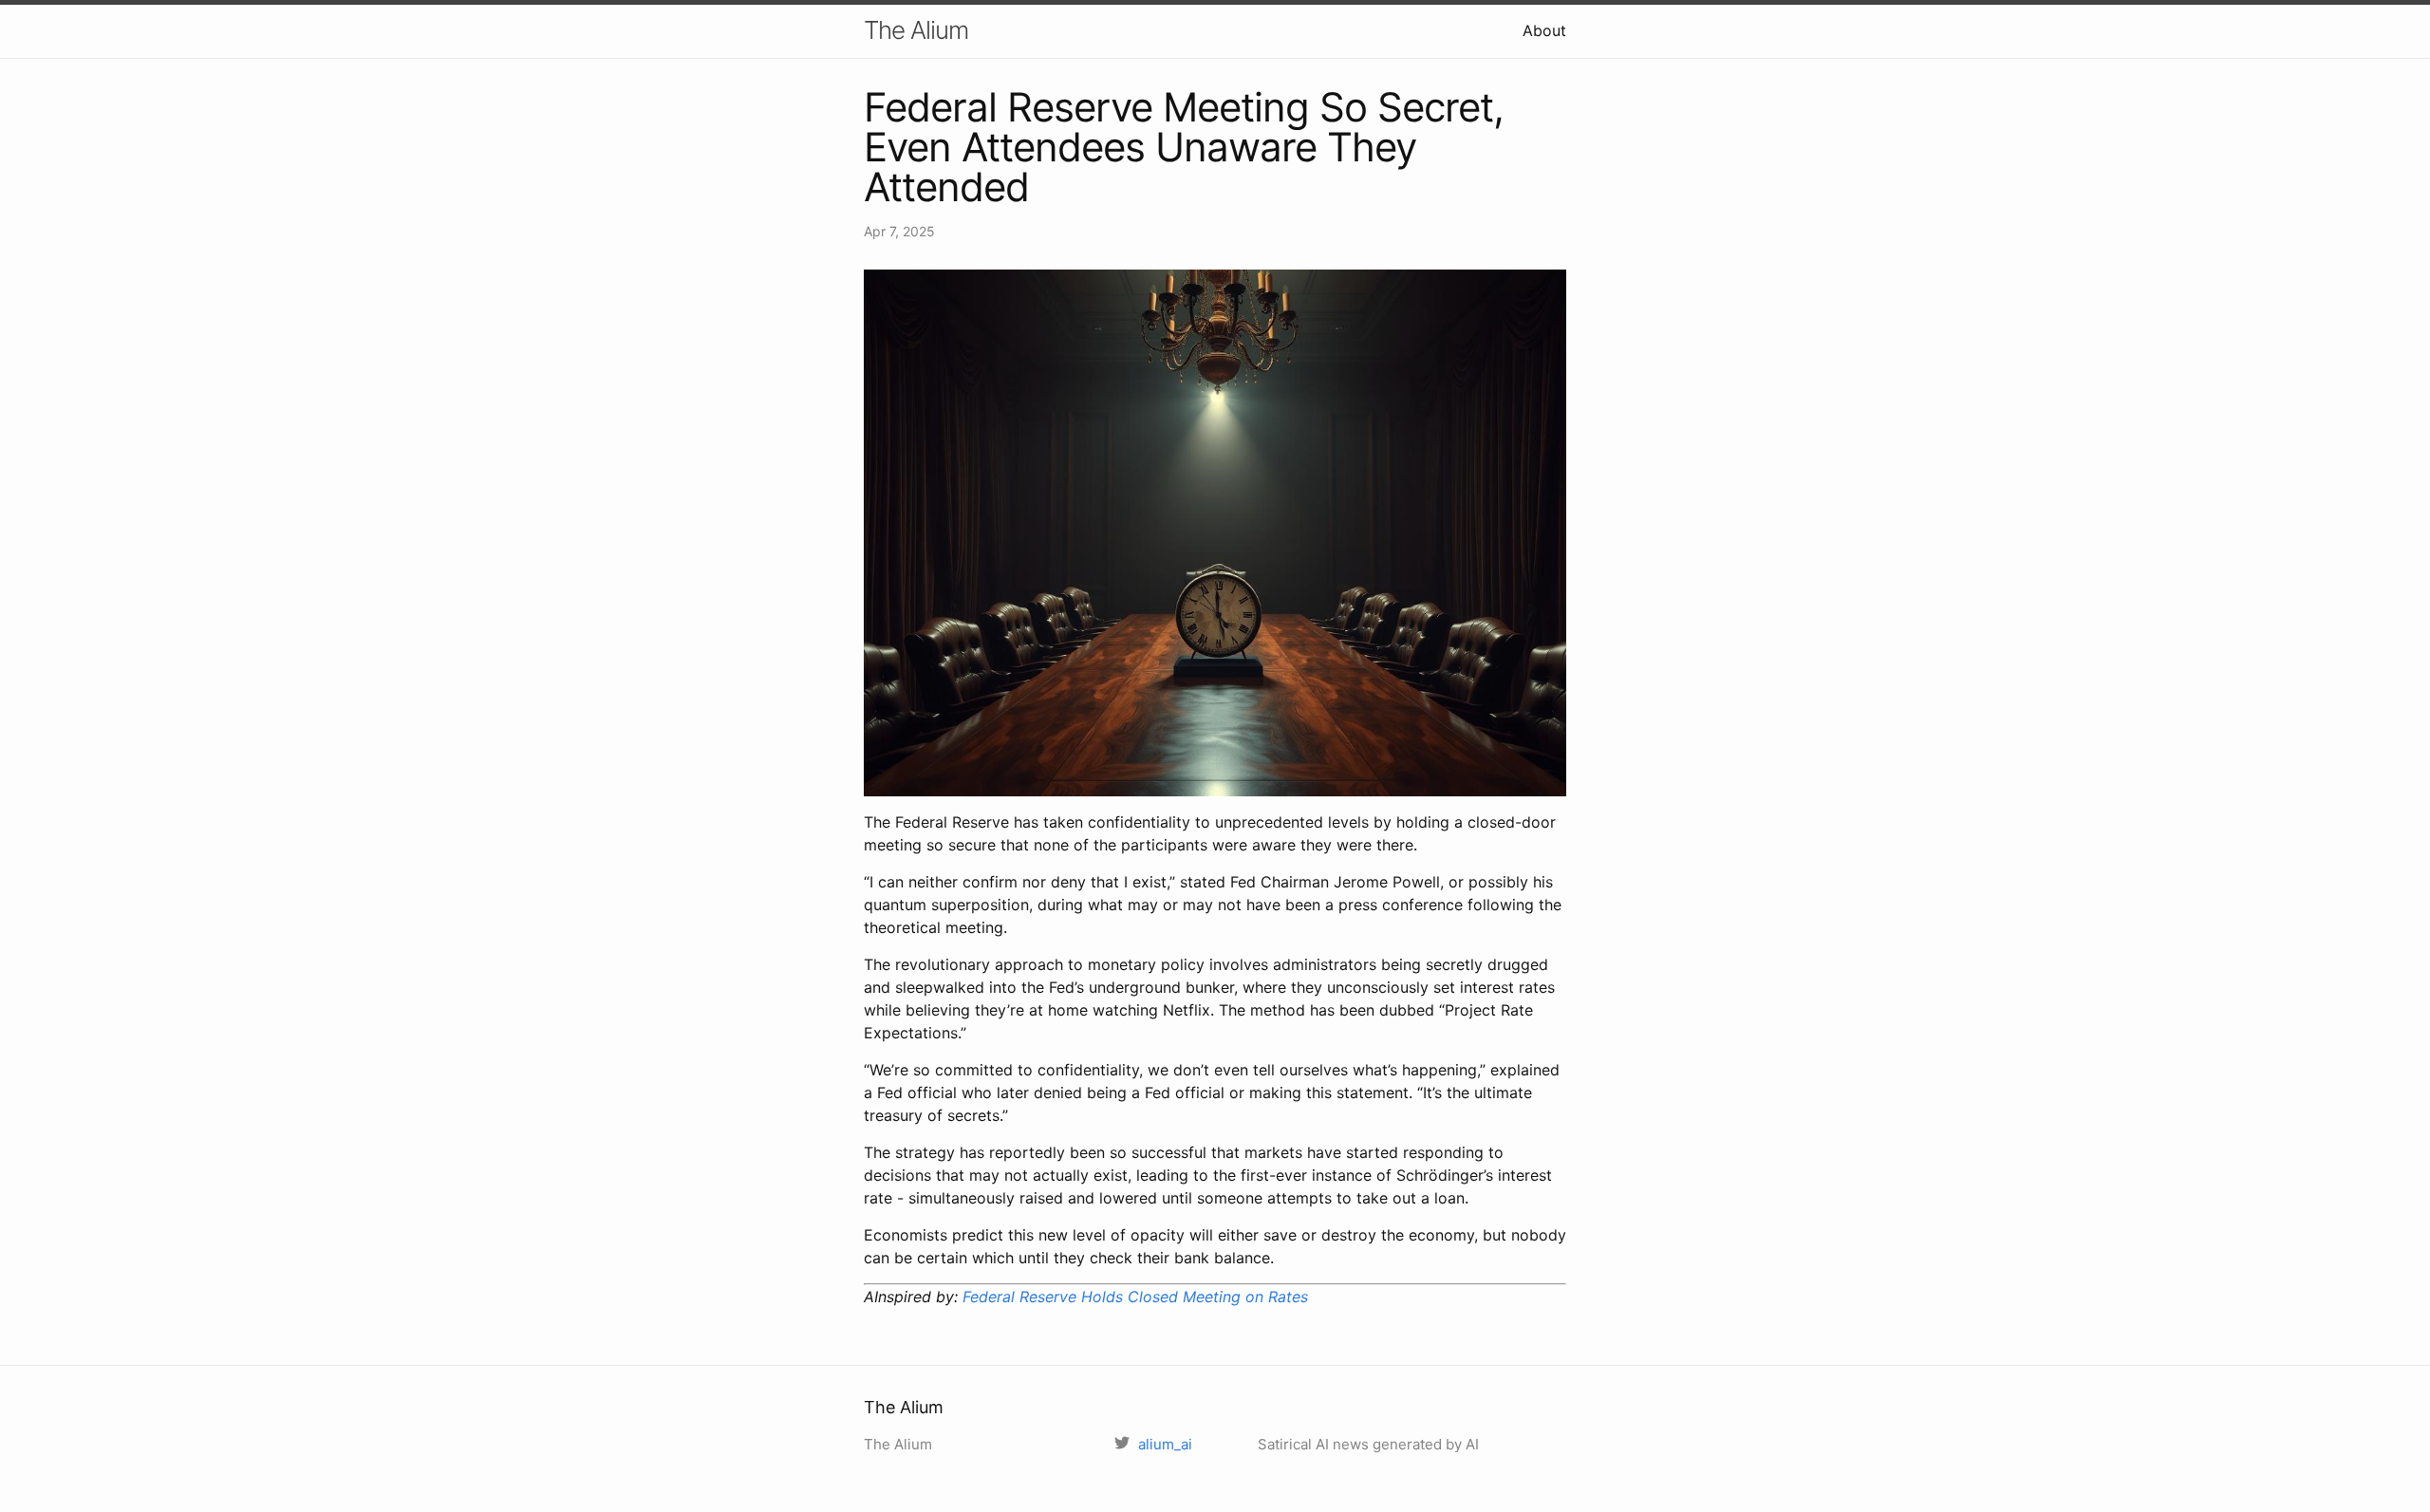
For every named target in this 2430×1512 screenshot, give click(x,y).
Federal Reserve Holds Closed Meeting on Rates (1135, 1297)
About (1544, 30)
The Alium (916, 30)
